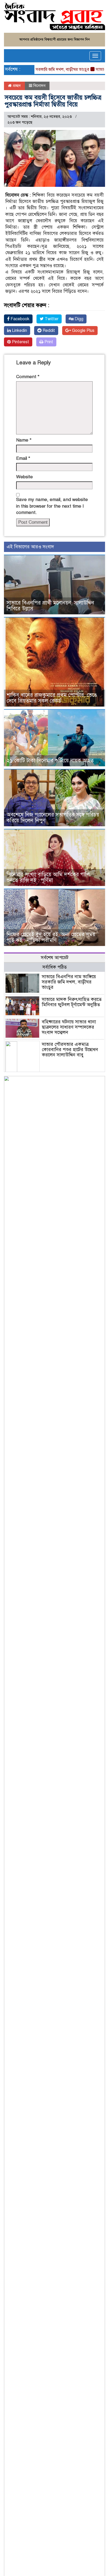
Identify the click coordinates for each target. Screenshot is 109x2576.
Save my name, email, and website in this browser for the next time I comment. (52, 506)
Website (24, 477)
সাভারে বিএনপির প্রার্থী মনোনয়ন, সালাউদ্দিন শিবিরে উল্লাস (50, 606)
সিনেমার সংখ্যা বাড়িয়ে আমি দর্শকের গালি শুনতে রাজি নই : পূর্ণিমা (48, 877)
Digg (78, 319)
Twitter (51, 319)
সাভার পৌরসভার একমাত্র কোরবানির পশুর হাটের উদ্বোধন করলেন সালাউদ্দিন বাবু (70, 1050)
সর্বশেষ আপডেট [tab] (54, 958)
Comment (28, 377)
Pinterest (20, 342)
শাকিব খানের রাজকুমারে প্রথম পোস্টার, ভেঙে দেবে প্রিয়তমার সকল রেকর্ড (52, 698)
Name (24, 440)
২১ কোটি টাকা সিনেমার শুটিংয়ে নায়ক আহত (50, 761)
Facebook (19, 319)
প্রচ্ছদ (16, 86)
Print (48, 342)
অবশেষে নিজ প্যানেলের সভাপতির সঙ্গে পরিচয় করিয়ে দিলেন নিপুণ (53, 818)
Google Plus (83, 331)
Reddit (48, 331)
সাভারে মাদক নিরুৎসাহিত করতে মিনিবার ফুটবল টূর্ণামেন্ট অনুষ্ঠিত (72, 1002)
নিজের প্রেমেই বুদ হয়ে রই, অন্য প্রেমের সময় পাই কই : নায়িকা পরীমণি (51, 937)
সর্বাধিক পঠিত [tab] (54, 967)
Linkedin (19, 331)
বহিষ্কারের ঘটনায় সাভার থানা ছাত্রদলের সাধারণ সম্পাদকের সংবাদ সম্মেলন (69, 1027)
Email (23, 458)
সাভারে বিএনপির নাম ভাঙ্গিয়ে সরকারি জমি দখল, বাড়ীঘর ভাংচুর (69, 982)
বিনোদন (39, 86)
